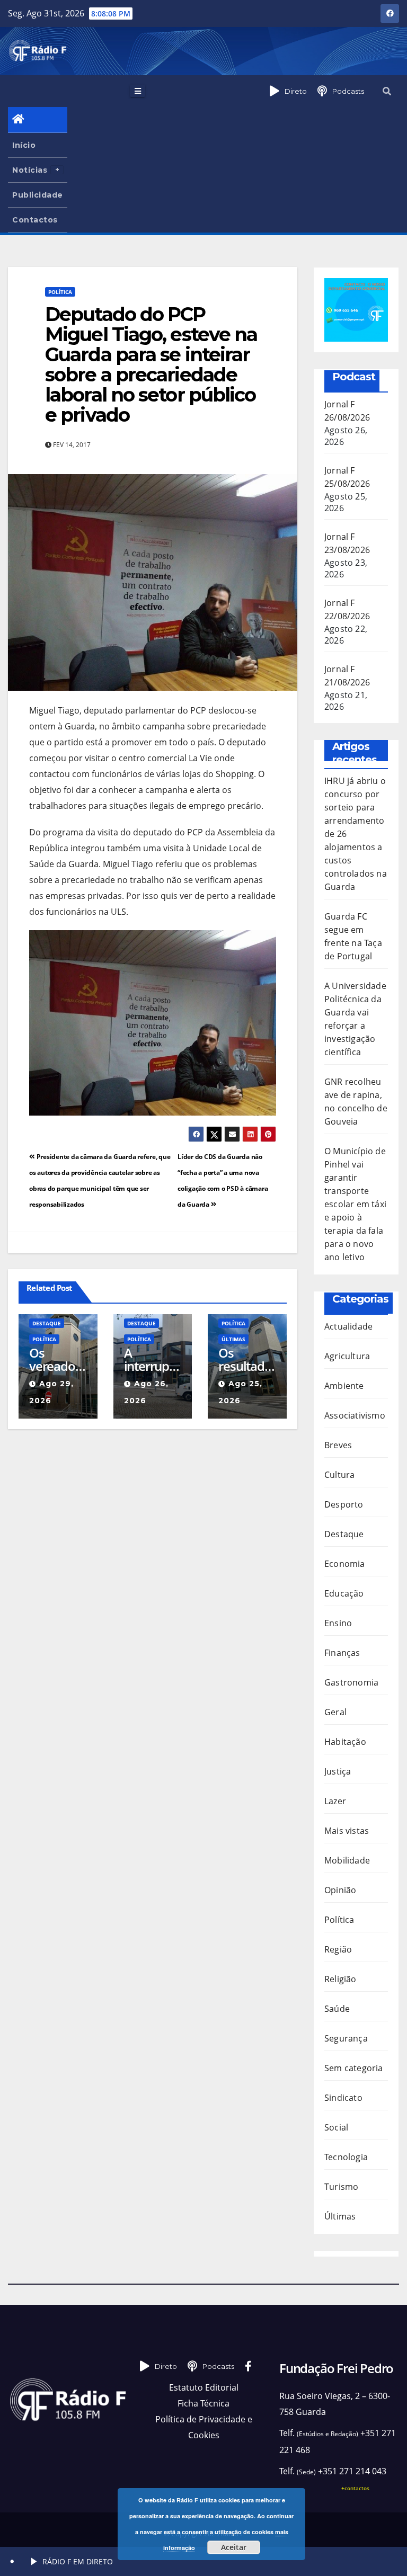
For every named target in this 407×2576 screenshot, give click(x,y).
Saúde (337, 2009)
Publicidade (38, 195)
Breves (338, 1445)
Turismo (341, 2187)
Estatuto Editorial (204, 2387)
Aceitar (234, 2547)
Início (24, 145)
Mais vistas (347, 1831)
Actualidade (348, 1326)
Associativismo (355, 1415)
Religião (340, 1979)
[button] (387, 91)
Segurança (346, 2038)
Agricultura (347, 1356)
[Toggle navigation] (138, 91)
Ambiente (344, 1386)
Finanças (342, 1653)
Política (60, 292)
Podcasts (348, 91)
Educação (344, 1593)
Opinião (340, 1890)
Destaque (47, 1323)
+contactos (355, 2488)
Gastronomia (351, 1682)
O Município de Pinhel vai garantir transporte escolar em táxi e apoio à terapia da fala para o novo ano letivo (355, 1204)
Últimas (233, 1339)
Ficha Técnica (203, 2403)
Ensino (338, 1623)
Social (336, 2127)
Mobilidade (347, 1860)
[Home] (38, 120)
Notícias (30, 170)
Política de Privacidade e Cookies (204, 2427)
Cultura (339, 1475)
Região (338, 1949)
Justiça (338, 1771)
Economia (345, 1564)
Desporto (344, 1504)
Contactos (35, 220)
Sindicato (343, 2098)
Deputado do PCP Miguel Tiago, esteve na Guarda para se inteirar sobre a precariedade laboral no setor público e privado (151, 364)
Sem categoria (354, 2068)
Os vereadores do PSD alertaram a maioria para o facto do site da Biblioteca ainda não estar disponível (58, 1359)
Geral (335, 1712)
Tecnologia (346, 2157)
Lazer (335, 1801)
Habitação (345, 1742)
